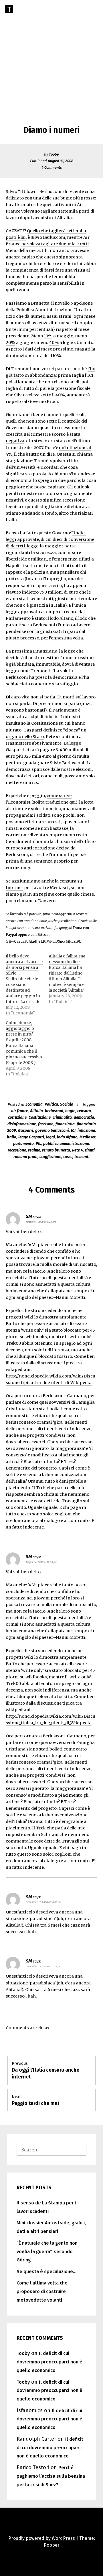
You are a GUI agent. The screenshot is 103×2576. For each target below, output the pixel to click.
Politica (51, 1104)
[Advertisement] (51, 54)
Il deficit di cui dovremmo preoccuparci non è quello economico (49, 2362)
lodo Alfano (67, 1137)
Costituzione (40, 1117)
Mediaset (88, 1137)
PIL (38, 1144)
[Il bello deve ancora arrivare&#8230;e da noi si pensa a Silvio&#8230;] (27, 985)
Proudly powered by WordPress (42, 2538)
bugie (70, 1111)
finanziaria (65, 1124)
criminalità (62, 1117)
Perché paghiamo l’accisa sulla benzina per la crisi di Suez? (51, 2476)
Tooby (54, 154)
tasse (68, 1157)
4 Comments (52, 167)
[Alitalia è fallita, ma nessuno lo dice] (70, 979)
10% (48, 336)
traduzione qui (61, 802)
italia (12, 1137)
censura (84, 1111)
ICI (73, 1131)
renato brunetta (56, 1150)
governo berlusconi (52, 1131)
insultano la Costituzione (32, 723)
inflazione (86, 1131)
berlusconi (54, 1111)
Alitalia (36, 1111)
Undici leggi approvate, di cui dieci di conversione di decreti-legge (50, 539)
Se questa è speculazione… (46, 2272)
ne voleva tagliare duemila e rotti (55, 244)
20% (10, 343)
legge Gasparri (31, 1137)
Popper (52, 2545)
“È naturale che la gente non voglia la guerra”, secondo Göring (47, 2252)
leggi (50, 1137)
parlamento (23, 1144)
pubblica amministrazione (66, 1144)
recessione (17, 1150)
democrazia (84, 1117)
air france (20, 1111)
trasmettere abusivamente (34, 743)
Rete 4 (78, 1150)
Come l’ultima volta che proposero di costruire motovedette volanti (42, 2291)
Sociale (67, 1104)
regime (34, 1150)
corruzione (17, 1117)
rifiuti (90, 1150)
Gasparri (26, 1131)
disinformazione (22, 1124)
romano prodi (25, 1157)
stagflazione (50, 1157)
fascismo (46, 1124)
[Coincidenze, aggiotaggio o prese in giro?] (27, 1048)
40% (54, 343)
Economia (34, 1104)
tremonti (82, 1157)
